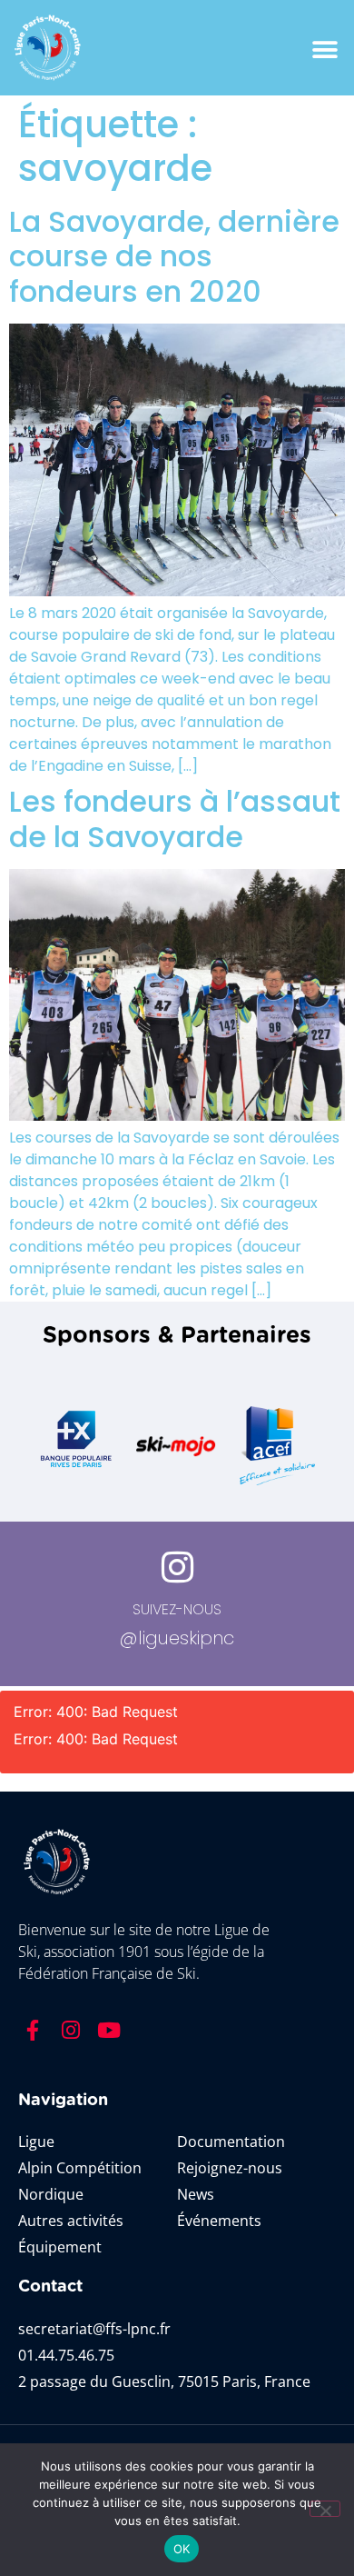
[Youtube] (109, 2030)
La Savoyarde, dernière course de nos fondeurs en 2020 (174, 256)
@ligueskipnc (177, 1638)
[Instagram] (71, 2030)
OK (182, 2549)
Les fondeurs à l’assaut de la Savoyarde (175, 819)
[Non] (325, 2509)
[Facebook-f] (33, 2030)
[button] (324, 50)
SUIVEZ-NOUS (177, 1609)
